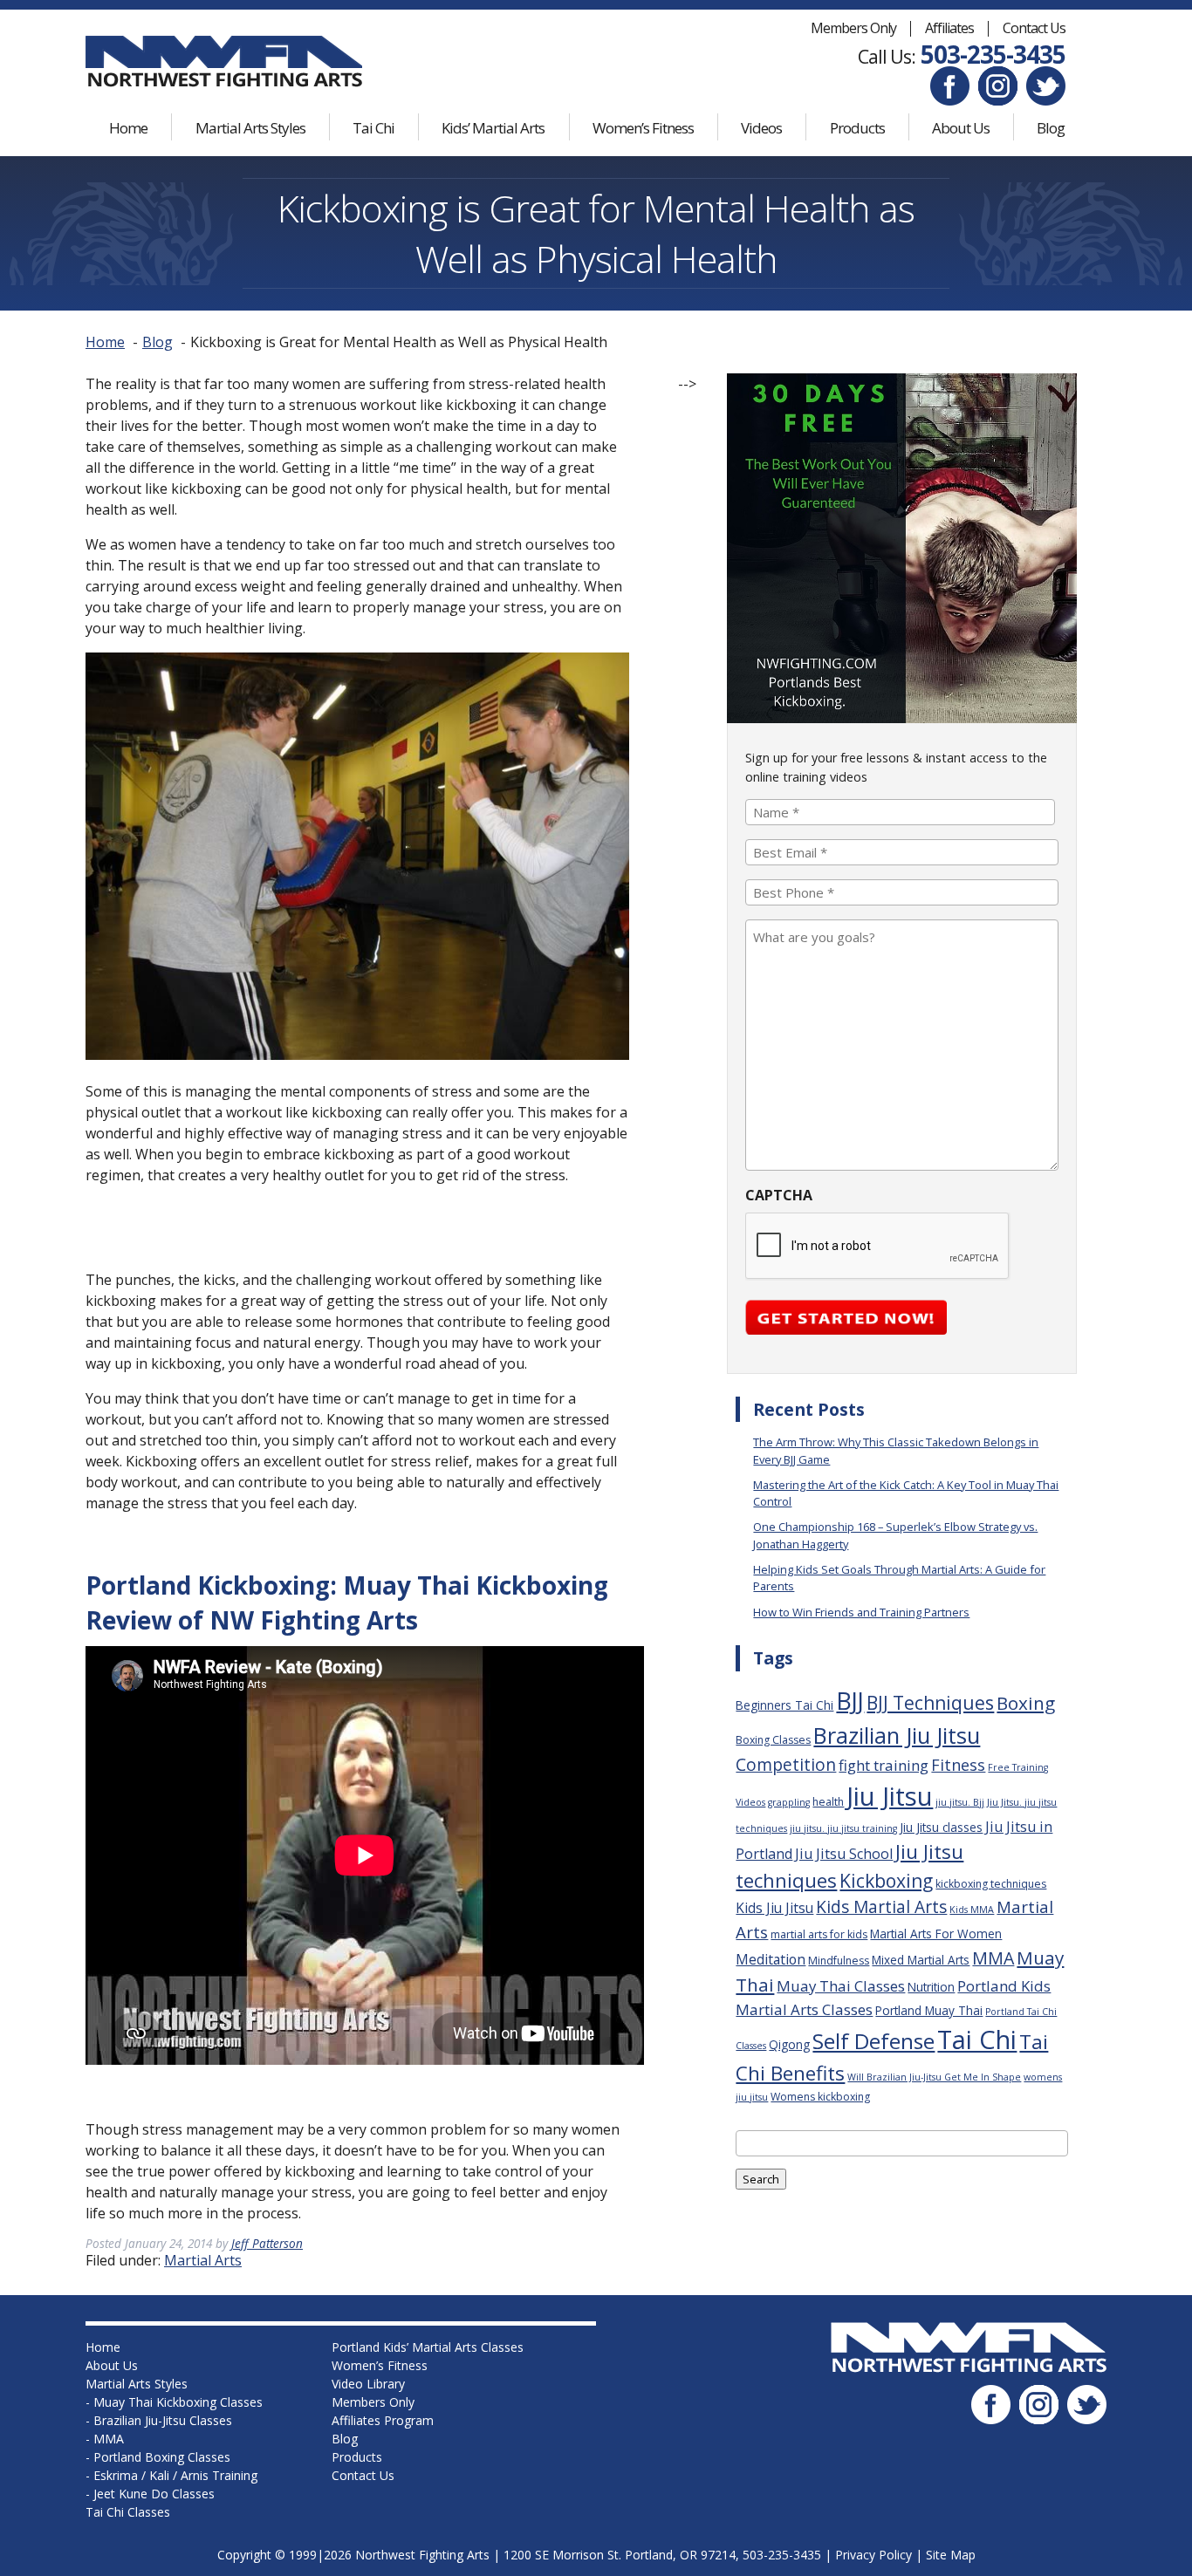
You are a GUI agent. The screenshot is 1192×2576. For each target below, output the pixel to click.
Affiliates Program (383, 2420)
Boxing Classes (773, 1740)
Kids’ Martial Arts (493, 128)
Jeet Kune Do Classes (154, 2494)
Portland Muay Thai (929, 2010)
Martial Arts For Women (936, 1934)
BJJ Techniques (930, 1702)
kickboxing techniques (991, 1884)
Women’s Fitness (643, 128)
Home (128, 128)
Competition (786, 1765)
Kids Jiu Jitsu (774, 1908)
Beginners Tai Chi (784, 1705)
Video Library (368, 2384)
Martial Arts (203, 2260)
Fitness (958, 1765)
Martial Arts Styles (250, 128)
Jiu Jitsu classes (941, 1827)
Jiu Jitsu (890, 1796)
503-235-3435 (993, 54)
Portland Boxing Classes (162, 2457)
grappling (789, 1802)
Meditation (771, 1959)
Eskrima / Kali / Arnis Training (175, 2475)
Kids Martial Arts (881, 1907)
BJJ (850, 1701)
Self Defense (873, 2041)
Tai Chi (373, 128)
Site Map (951, 2555)
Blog (1051, 128)
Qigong (789, 2044)
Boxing (1026, 1703)
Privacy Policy (873, 2555)
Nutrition (931, 1987)
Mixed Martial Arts (921, 1960)
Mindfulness (839, 1961)
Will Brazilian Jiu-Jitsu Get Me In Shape (934, 2077)
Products (857, 128)
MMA (993, 1958)
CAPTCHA (779, 1195)
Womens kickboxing (820, 2097)
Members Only (853, 28)
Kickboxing (886, 1880)
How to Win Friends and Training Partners (861, 1612)
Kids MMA (972, 1910)
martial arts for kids (819, 1934)
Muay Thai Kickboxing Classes (178, 2402)
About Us (961, 128)
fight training (884, 1765)
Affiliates (949, 28)
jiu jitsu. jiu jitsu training (843, 1828)
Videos (761, 128)
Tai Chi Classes (128, 2512)
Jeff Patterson (267, 2243)
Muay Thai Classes (841, 1986)
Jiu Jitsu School (844, 1854)
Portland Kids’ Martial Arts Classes (428, 2347)
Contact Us (1034, 28)
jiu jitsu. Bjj (960, 1802)
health (828, 1802)
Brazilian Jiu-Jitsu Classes (163, 2420)
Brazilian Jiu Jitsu (897, 1735)
